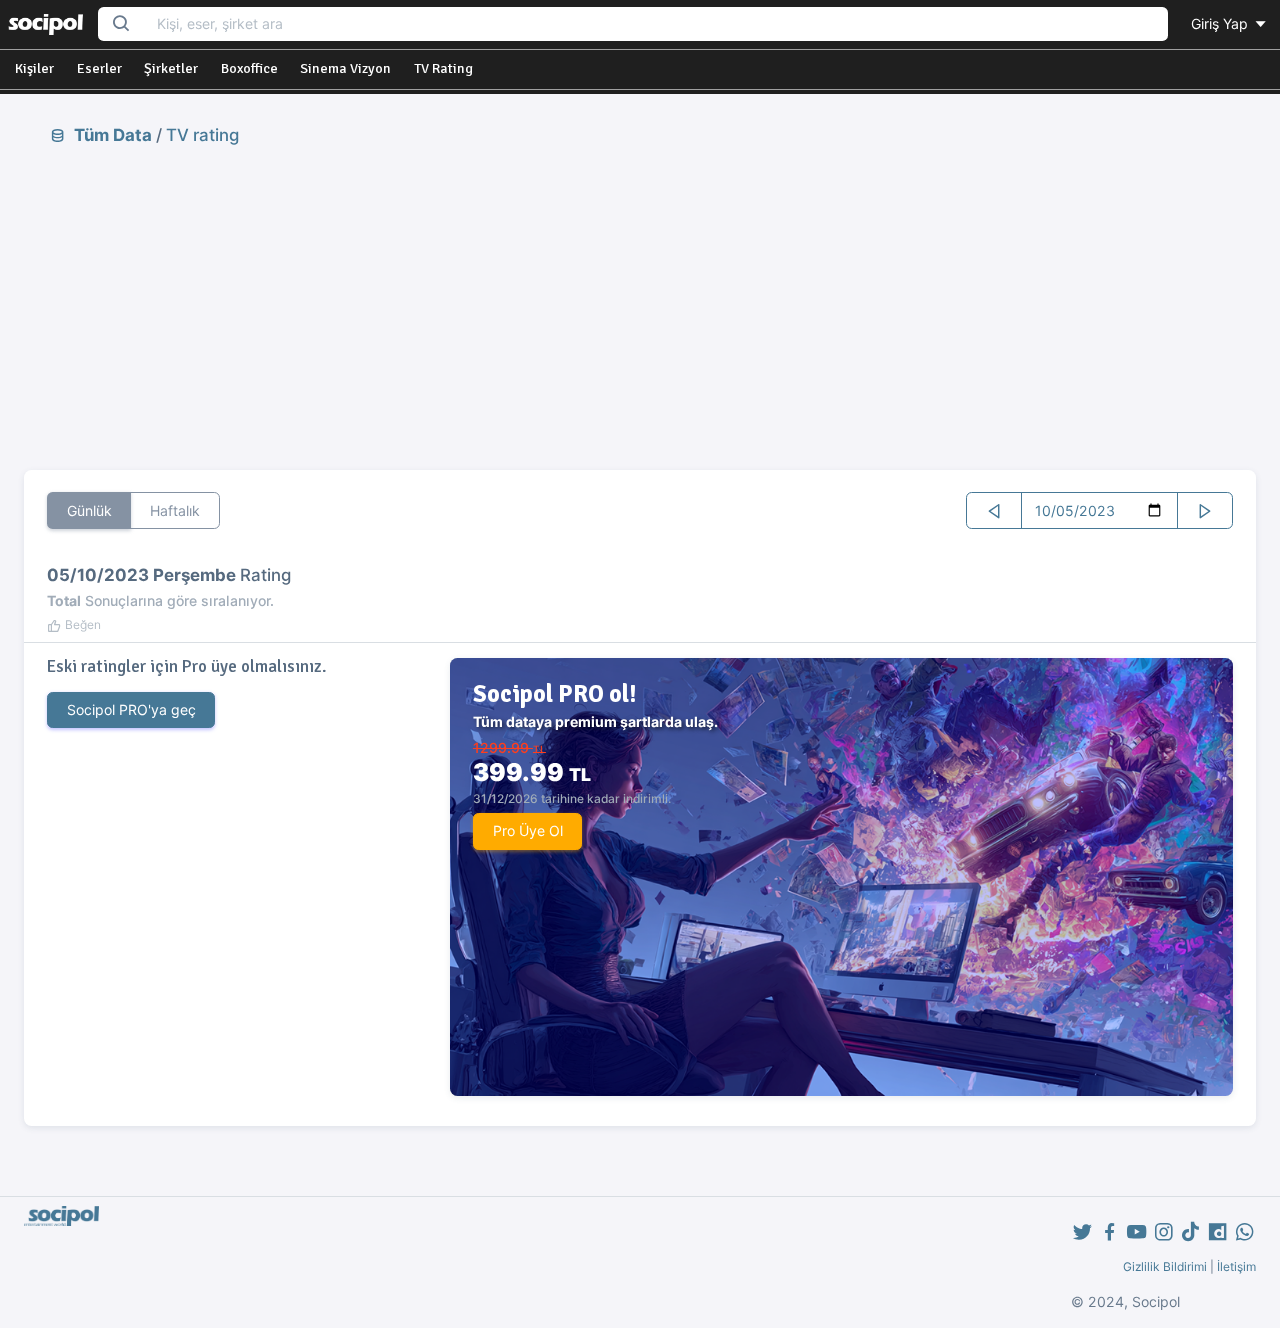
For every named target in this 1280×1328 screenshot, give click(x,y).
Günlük (89, 510)
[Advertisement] (640, 307)
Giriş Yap (1221, 23)
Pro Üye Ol (528, 830)
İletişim (1236, 1266)
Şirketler (171, 68)
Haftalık (175, 510)
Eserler (99, 68)
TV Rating (443, 68)
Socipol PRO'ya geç (131, 709)
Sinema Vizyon (345, 68)
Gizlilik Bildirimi (1165, 1266)
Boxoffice (249, 68)
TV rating (202, 135)
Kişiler (34, 68)
